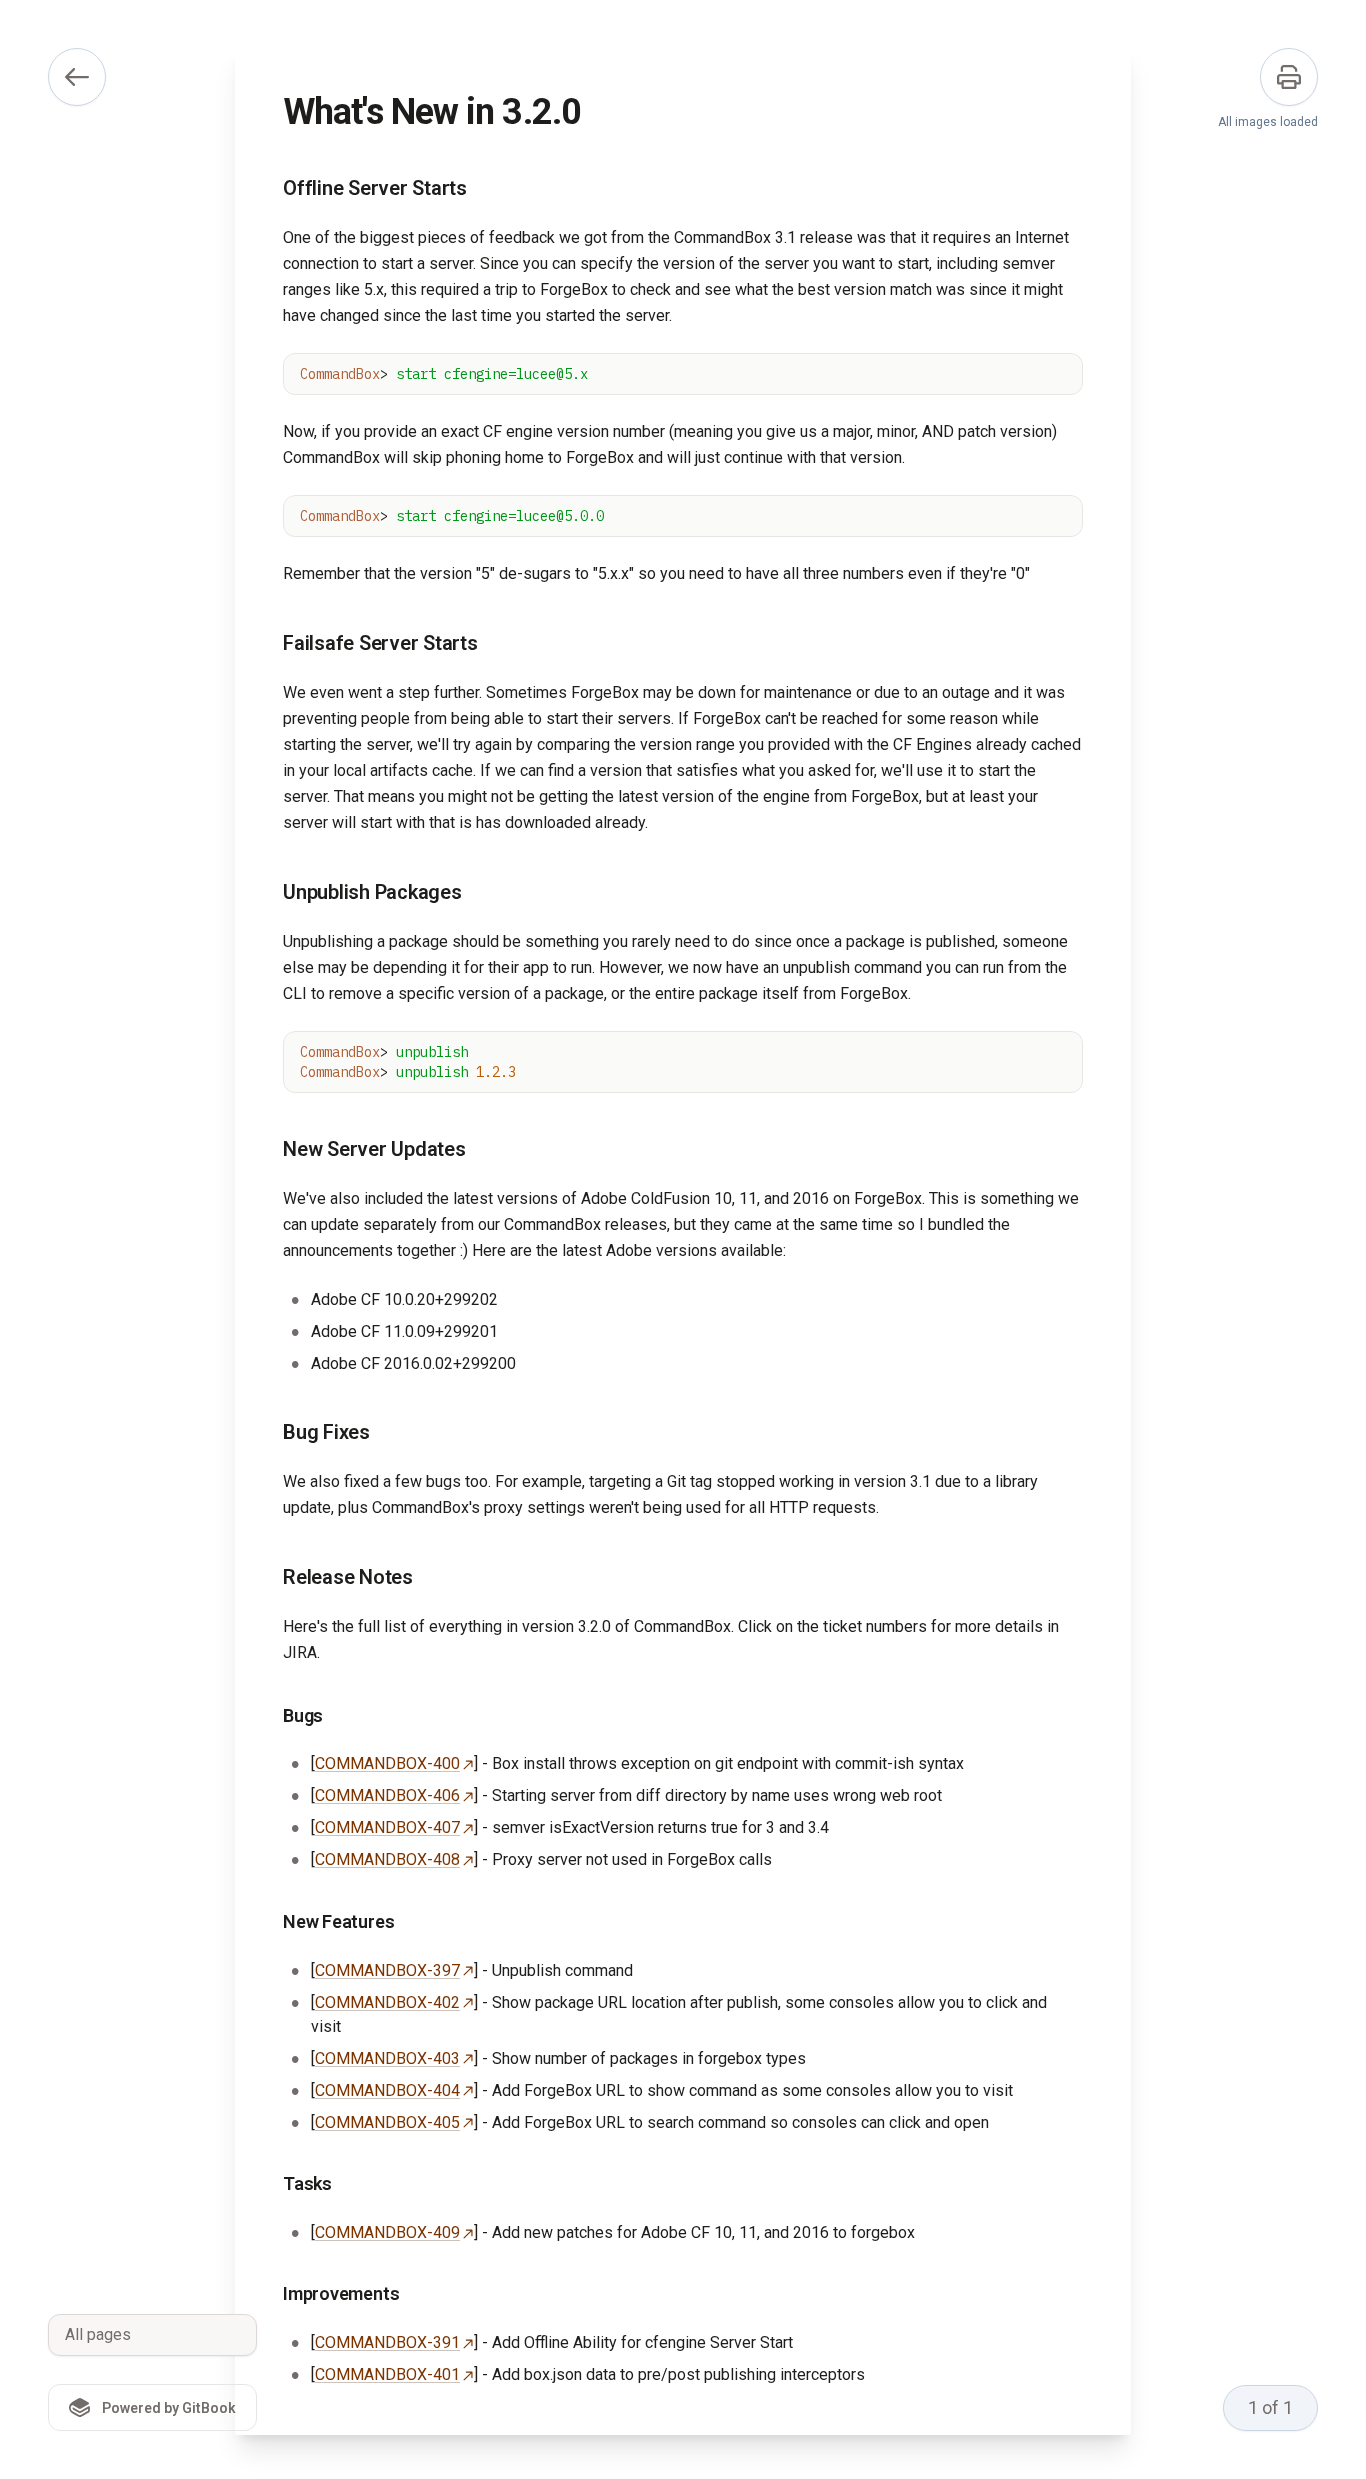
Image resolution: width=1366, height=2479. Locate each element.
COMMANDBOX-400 (387, 1763)
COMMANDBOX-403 (387, 2058)
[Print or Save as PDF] (1289, 77)
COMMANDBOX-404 (387, 2090)
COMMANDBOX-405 (387, 2122)
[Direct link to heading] (267, 189)
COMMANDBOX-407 (387, 1827)
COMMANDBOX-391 (387, 2342)
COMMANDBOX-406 (387, 1795)
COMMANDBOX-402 (387, 2002)
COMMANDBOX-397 (387, 1970)
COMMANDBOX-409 (387, 2232)
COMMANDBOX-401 (387, 2374)
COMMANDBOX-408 (387, 1859)
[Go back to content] (77, 77)
